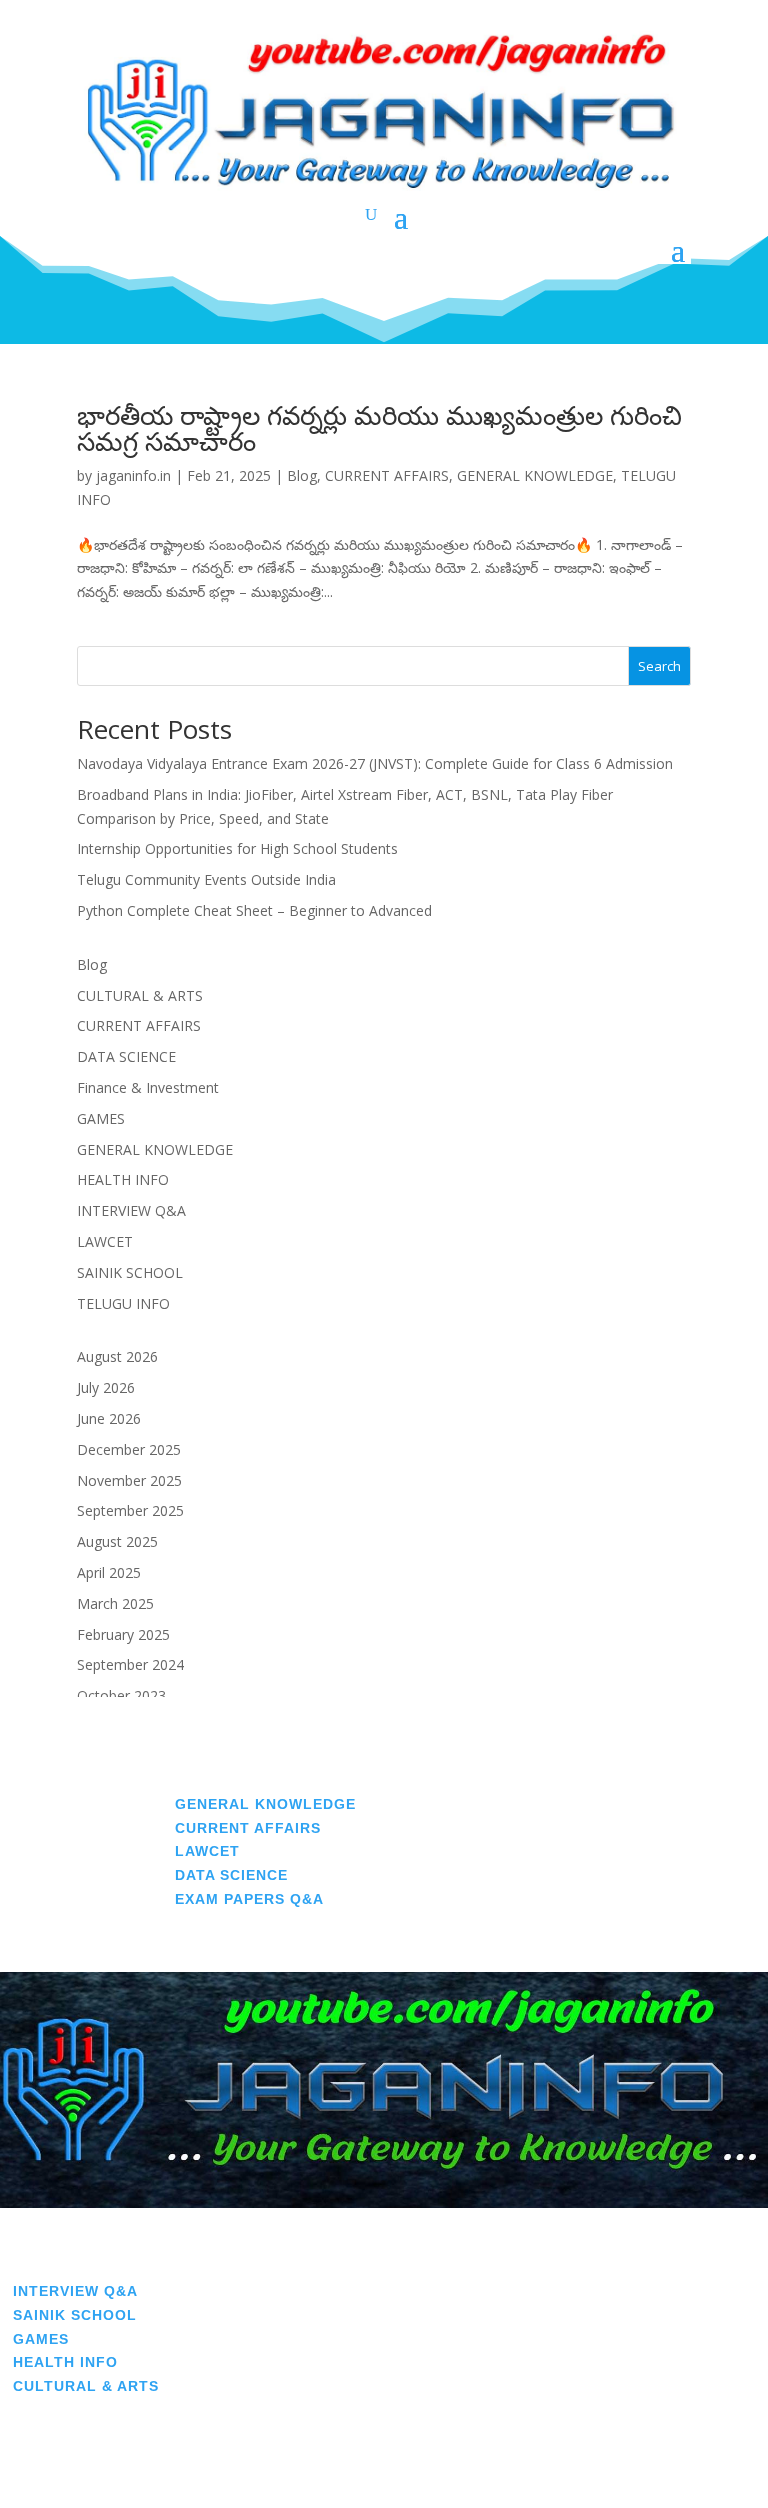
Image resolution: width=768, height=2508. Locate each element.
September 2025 (130, 1510)
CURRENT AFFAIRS (387, 475)
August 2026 (117, 1356)
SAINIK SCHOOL (130, 1272)
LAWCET (105, 1241)
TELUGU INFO (123, 1303)
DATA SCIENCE (126, 1056)
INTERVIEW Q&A (131, 1210)
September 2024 (130, 1664)
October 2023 (121, 1695)
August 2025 (117, 1541)
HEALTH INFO (123, 1179)
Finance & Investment (148, 1087)
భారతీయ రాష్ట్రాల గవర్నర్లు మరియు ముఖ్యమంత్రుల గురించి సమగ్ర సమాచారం (379, 428)
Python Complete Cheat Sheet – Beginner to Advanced (254, 910)
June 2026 (109, 1418)
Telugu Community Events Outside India (206, 879)
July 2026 (106, 1387)
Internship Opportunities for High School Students (237, 848)
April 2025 (109, 1572)
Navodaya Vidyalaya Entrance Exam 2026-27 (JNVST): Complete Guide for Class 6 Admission (375, 763)
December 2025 (129, 1449)
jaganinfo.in (133, 475)
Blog (302, 475)
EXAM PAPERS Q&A (249, 1899)
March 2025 (115, 1603)
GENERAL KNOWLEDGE (535, 475)
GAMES (101, 1118)
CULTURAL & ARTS (140, 995)
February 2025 (123, 1634)
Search (659, 666)
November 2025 (129, 1480)
